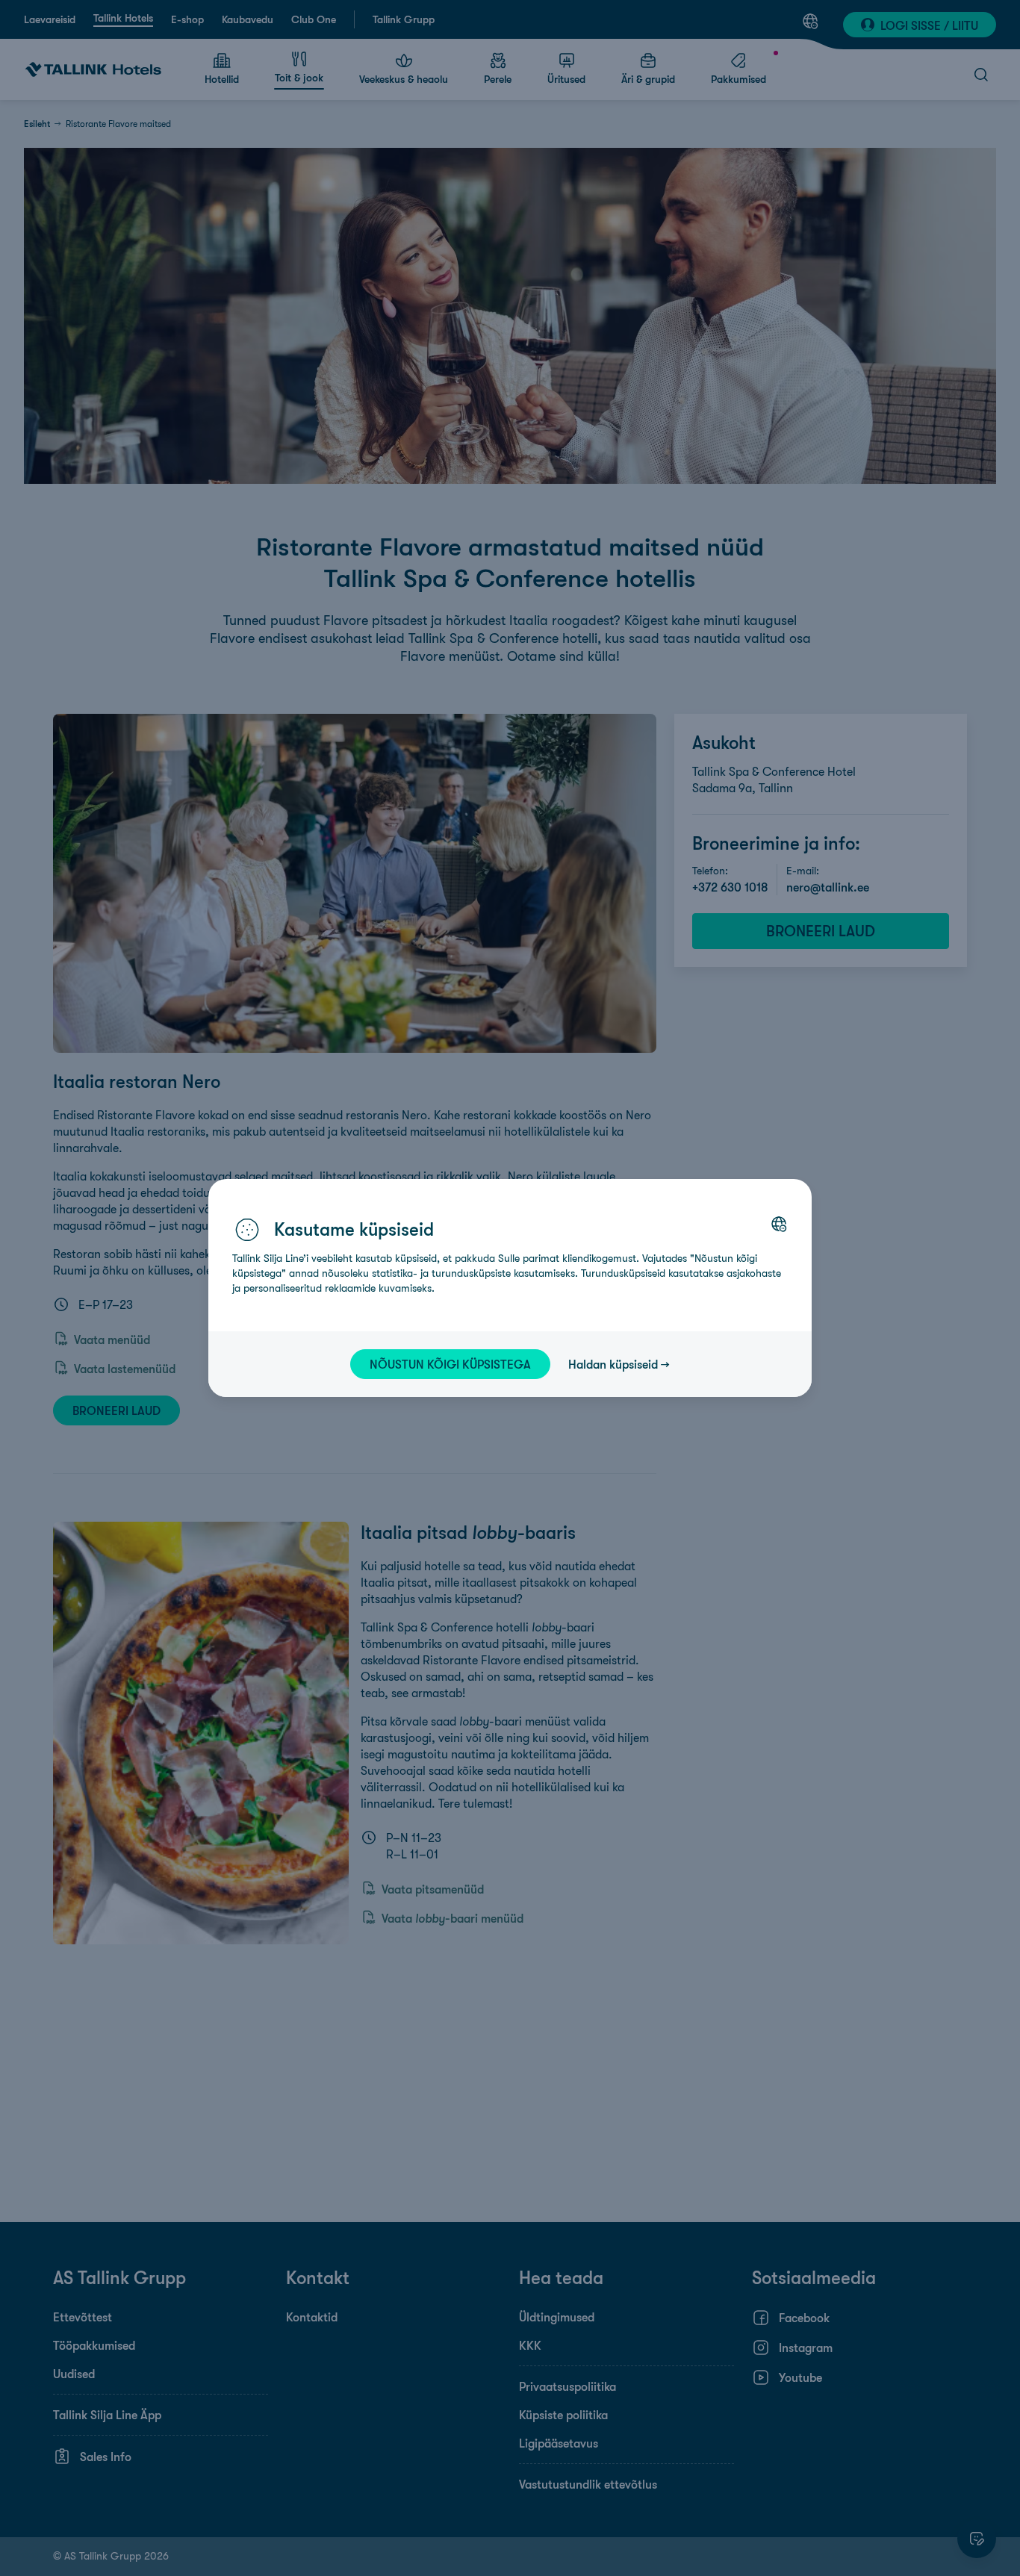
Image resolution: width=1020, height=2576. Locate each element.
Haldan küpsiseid (613, 1364)
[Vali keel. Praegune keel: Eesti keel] (779, 1224)
